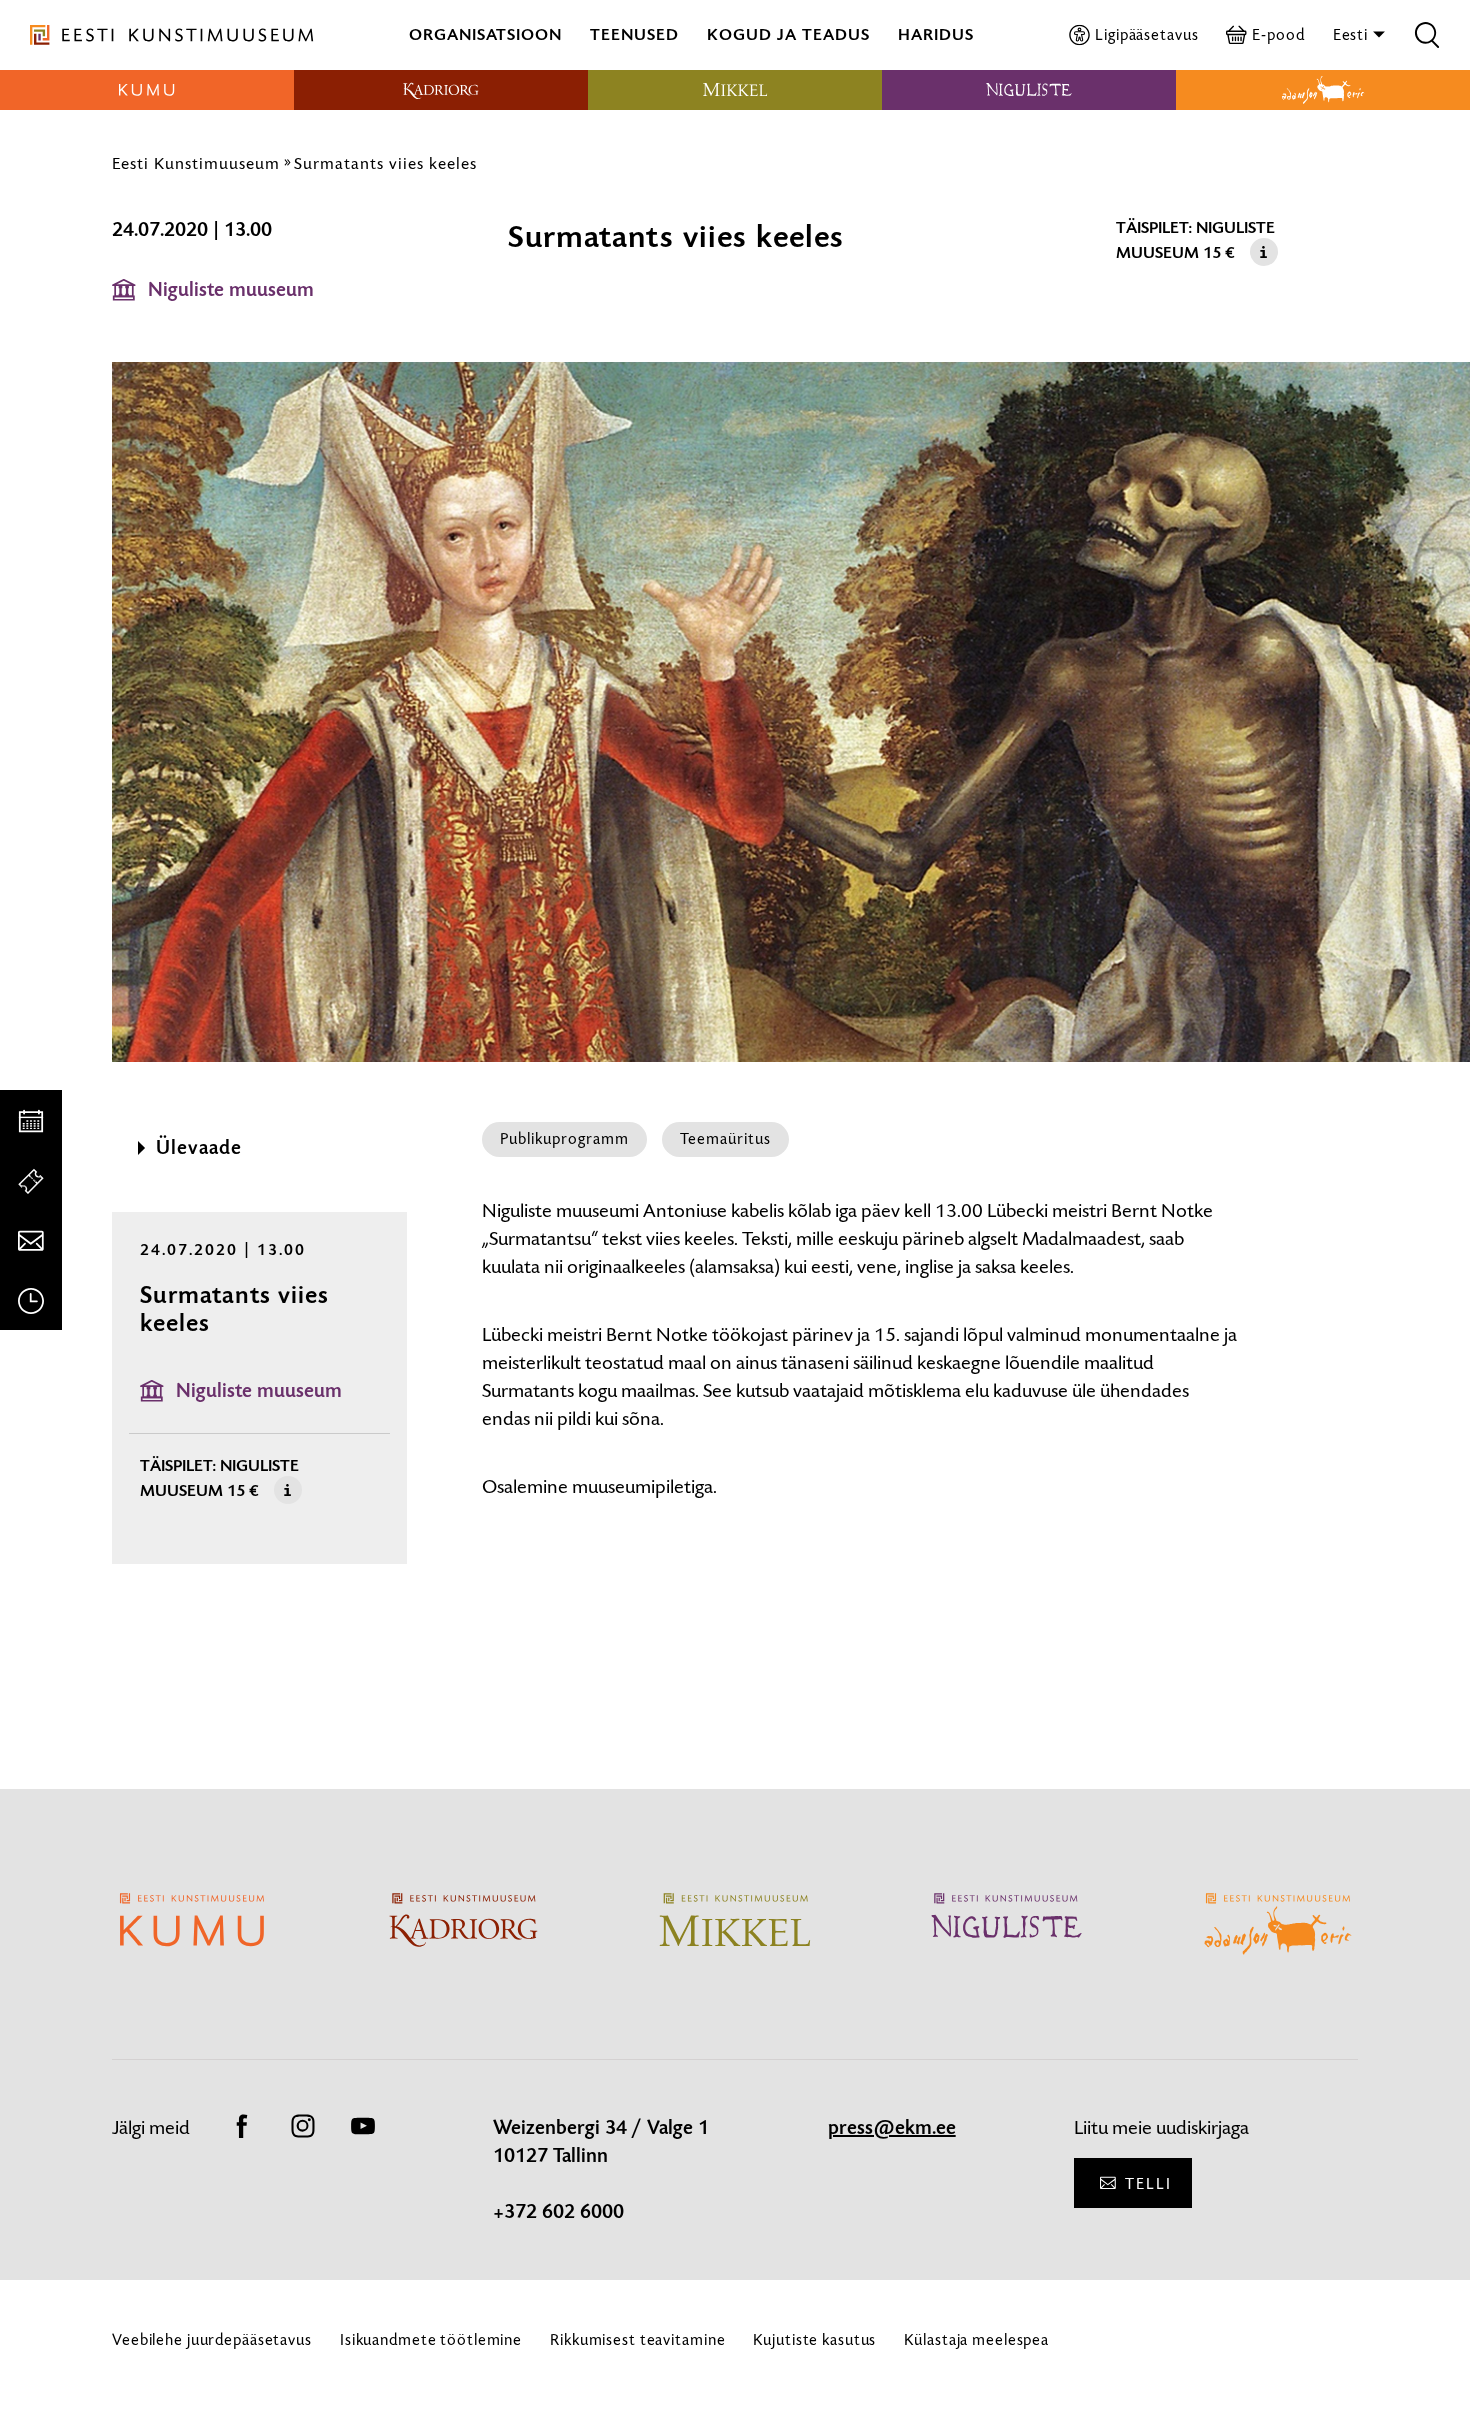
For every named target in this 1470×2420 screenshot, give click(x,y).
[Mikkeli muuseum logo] (735, 90)
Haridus (936, 34)
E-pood (1278, 34)
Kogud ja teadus (788, 34)
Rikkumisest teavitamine (637, 2339)
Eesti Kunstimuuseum (196, 163)
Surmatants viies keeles (385, 163)
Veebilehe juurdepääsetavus (212, 2339)
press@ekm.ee (892, 2128)
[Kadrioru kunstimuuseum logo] (441, 90)
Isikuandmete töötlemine (431, 2339)
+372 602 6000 (558, 2212)
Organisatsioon (485, 34)
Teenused (634, 34)
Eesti (1352, 34)
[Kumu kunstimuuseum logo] (147, 90)
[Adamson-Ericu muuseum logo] (1323, 90)
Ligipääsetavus (1146, 34)
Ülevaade (199, 1148)
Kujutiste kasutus (814, 2339)
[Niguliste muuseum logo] (1029, 90)
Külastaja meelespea (976, 2339)
